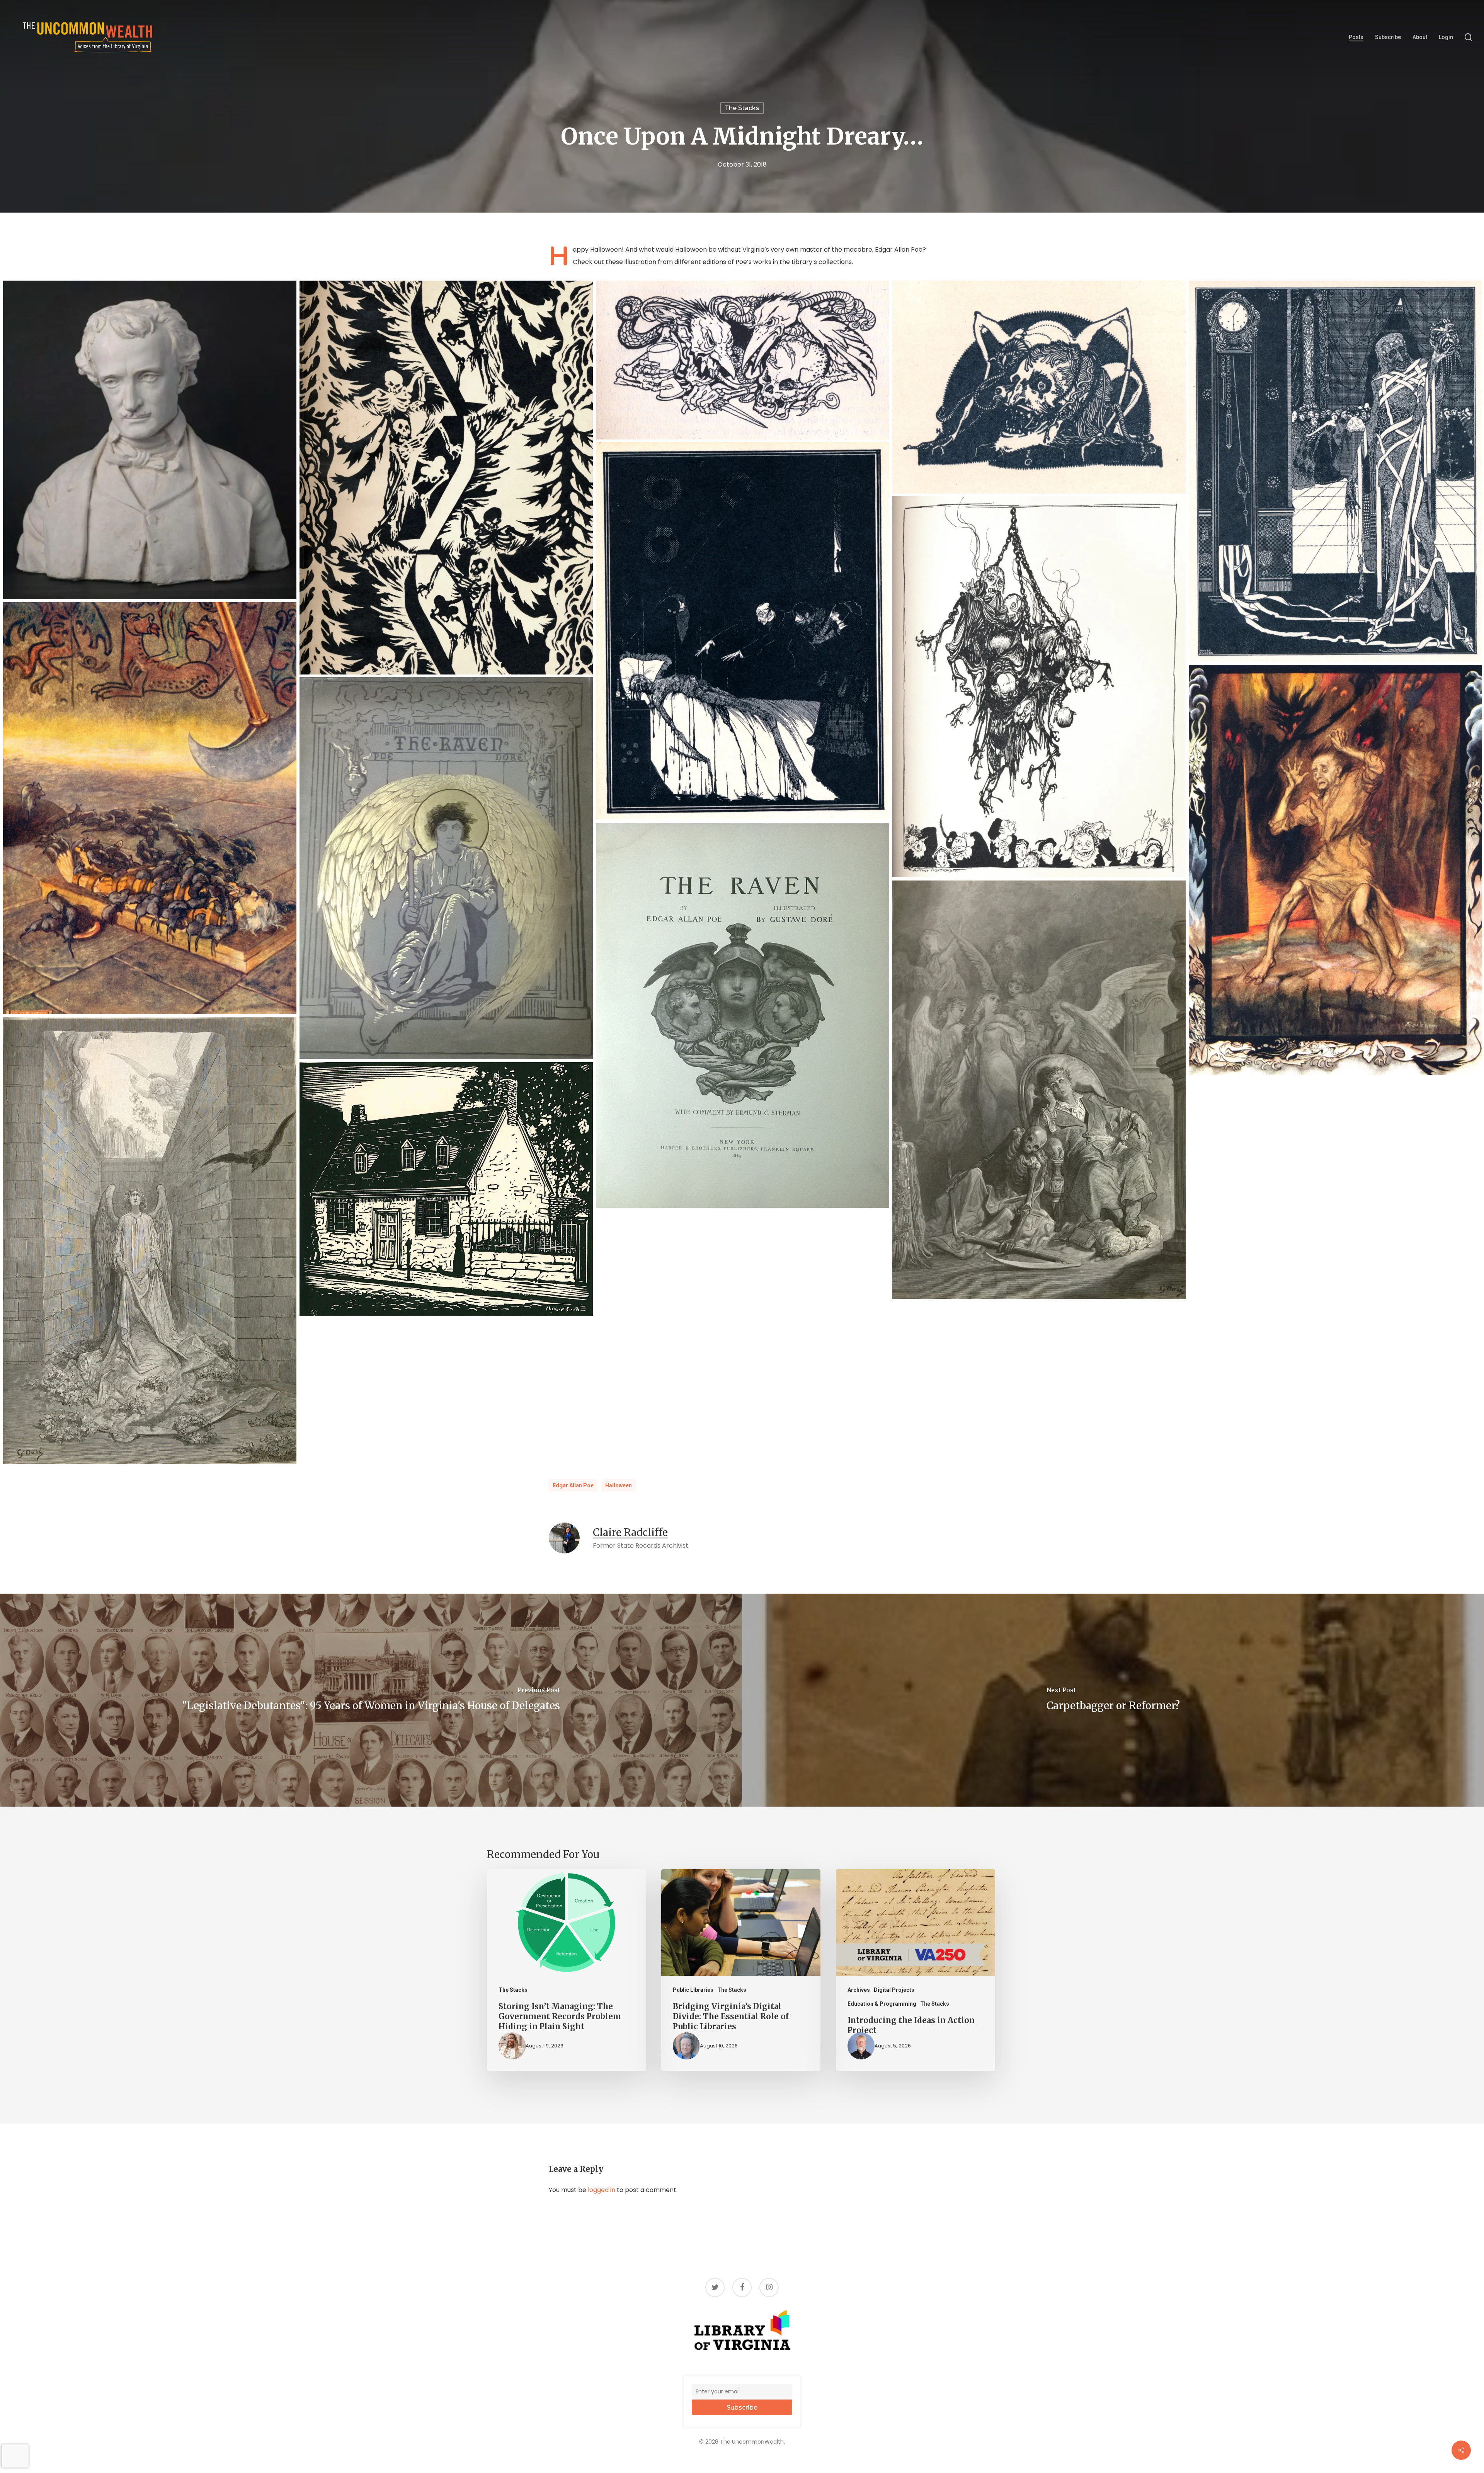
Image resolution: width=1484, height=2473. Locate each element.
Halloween (619, 1485)
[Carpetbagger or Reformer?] (1113, 1700)
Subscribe (742, 2407)
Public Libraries (693, 1990)
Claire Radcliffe (630, 1532)
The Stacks (742, 108)
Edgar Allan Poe (573, 1485)
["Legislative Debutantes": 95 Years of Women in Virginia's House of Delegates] (371, 1700)
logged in (602, 2190)
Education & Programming (882, 2004)
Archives (859, 1990)
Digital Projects (894, 1990)
